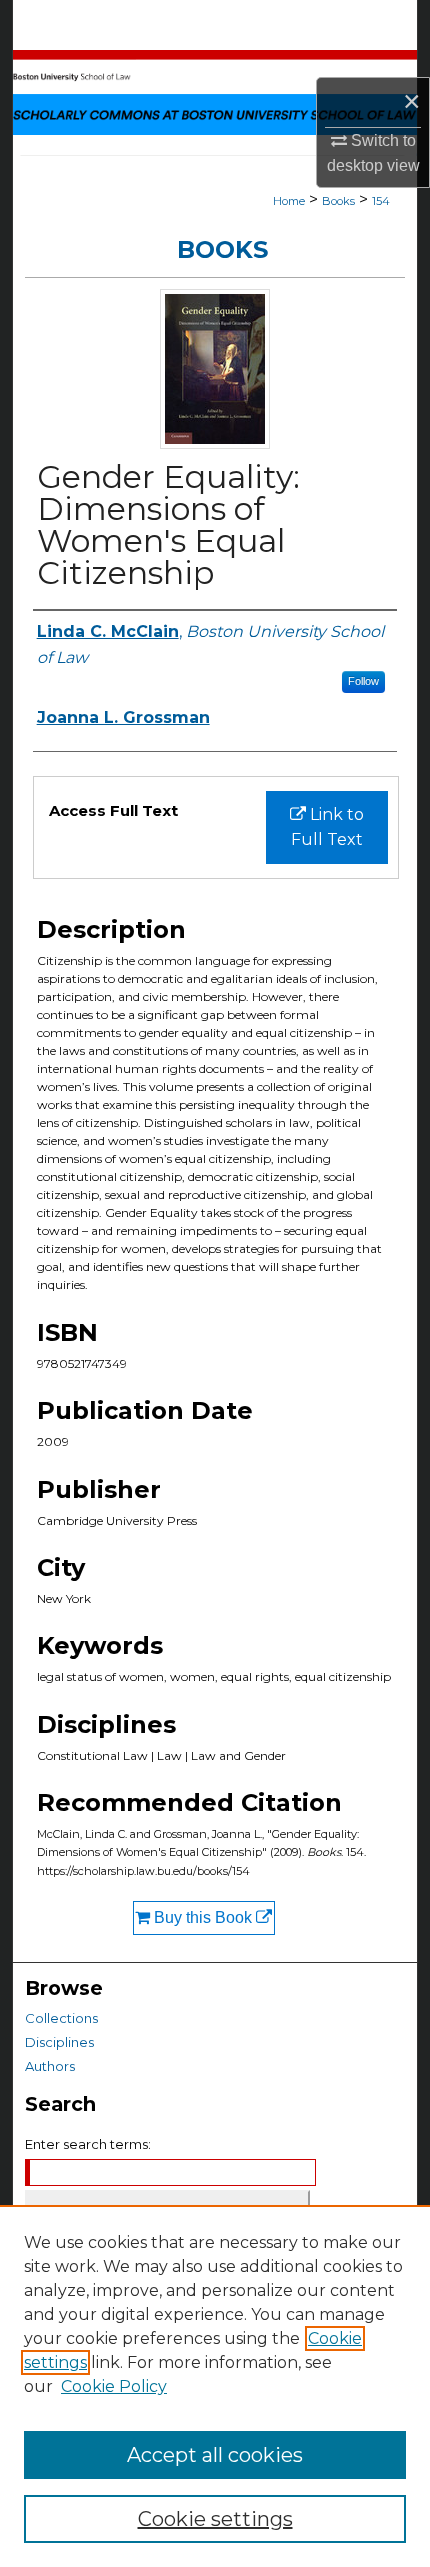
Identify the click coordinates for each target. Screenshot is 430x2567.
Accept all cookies (215, 2455)
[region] (215, 2386)
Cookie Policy (114, 2386)
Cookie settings (215, 2519)
